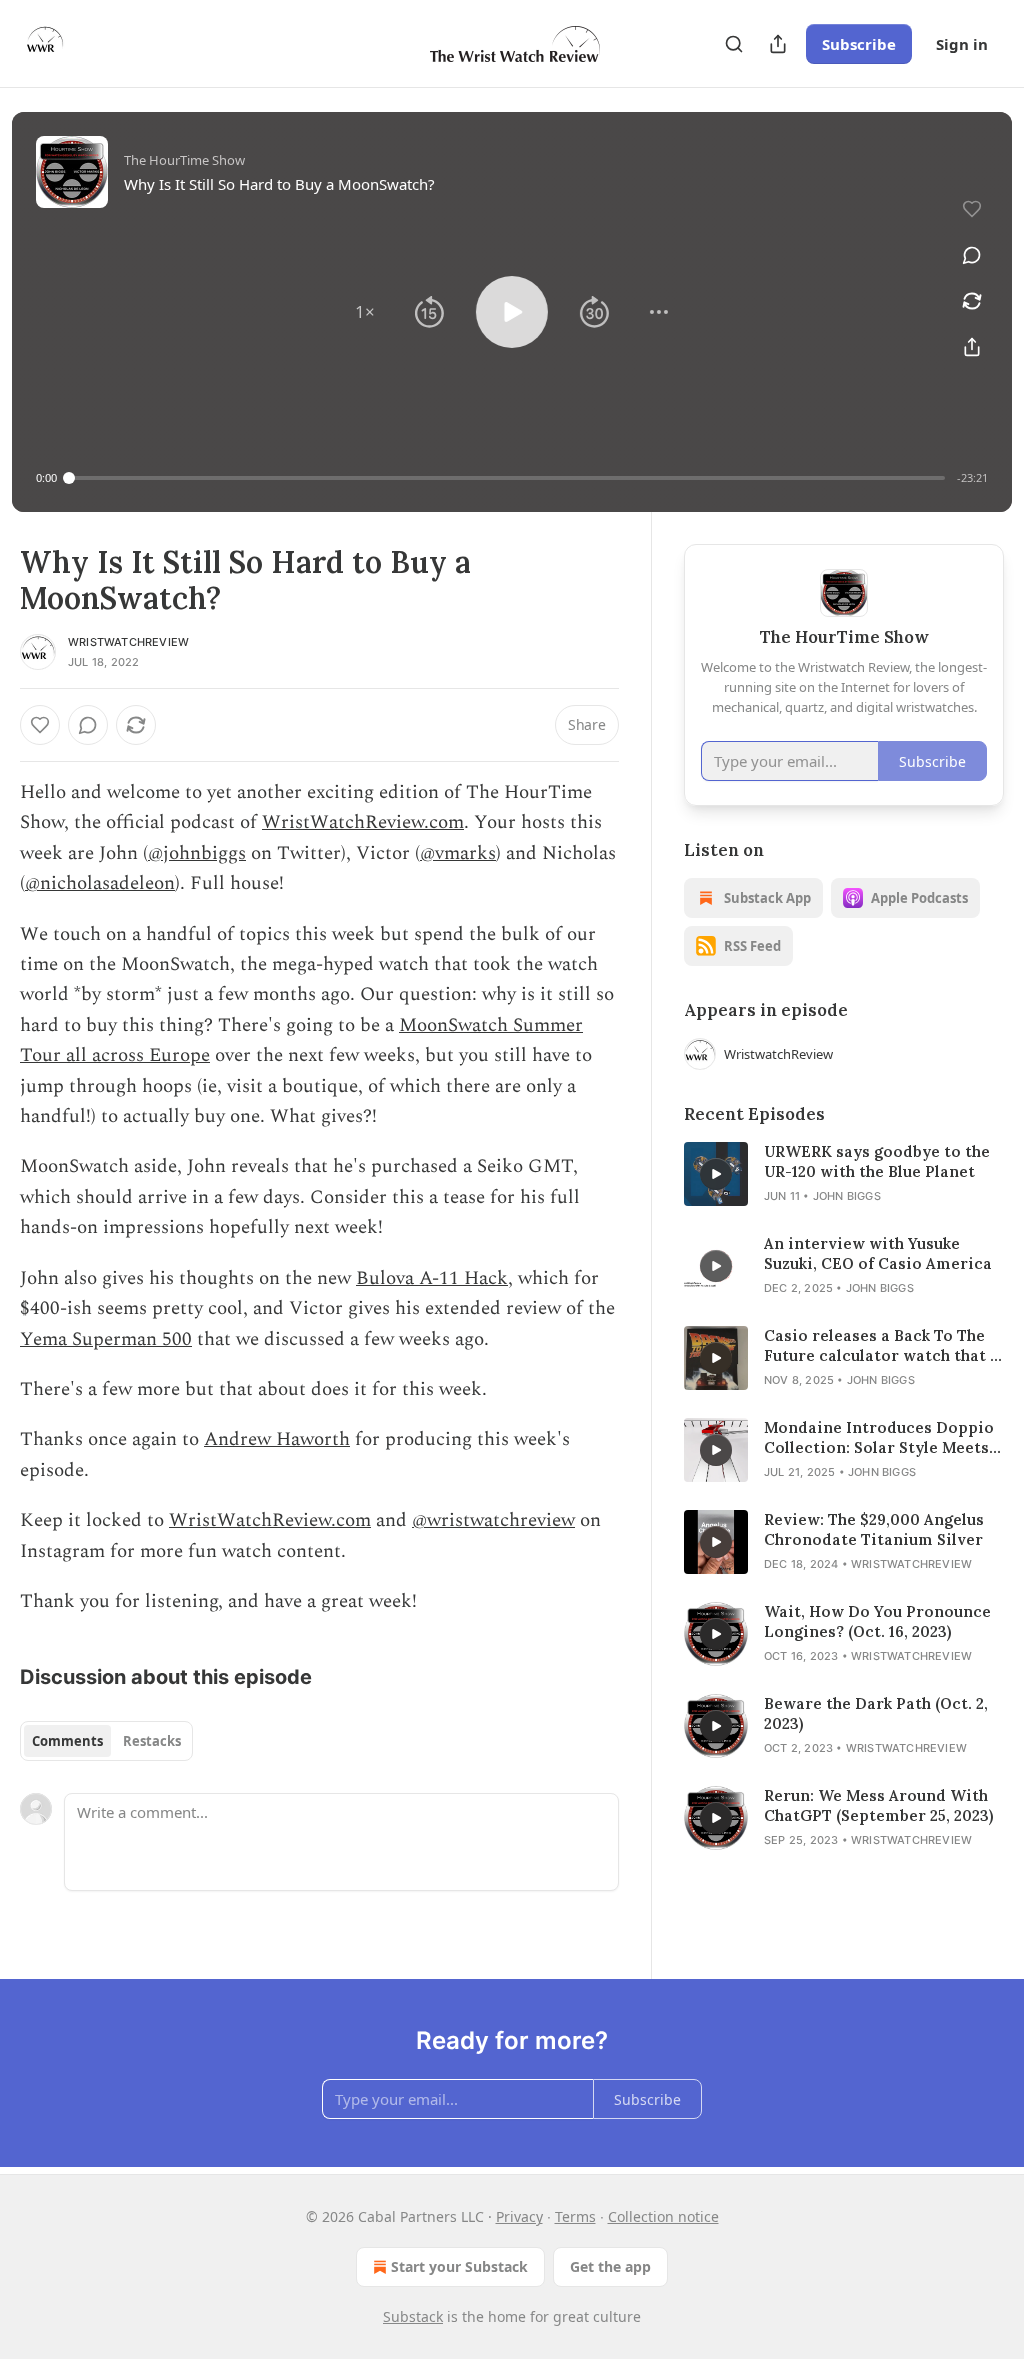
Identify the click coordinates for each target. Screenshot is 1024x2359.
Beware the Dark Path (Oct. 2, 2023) (876, 1713)
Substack (413, 2316)
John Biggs (847, 1196)
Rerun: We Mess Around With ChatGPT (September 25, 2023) (878, 1805)
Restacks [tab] (152, 1741)
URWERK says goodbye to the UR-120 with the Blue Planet (877, 1161)
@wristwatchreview (493, 1520)
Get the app (610, 2266)
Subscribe (859, 44)
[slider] (507, 478)
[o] (716, 1174)
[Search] (734, 44)
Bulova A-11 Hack (432, 1278)
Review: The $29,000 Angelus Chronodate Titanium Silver (874, 1529)
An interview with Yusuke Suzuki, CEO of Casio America (878, 1253)
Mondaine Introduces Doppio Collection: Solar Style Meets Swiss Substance (879, 1438)
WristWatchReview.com (363, 822)
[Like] (40, 725)
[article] (844, 1174)
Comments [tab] (67, 1741)
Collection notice (663, 2216)
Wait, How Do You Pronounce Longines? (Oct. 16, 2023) (877, 1621)
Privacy (519, 2216)
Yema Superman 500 (106, 1339)
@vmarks (458, 853)
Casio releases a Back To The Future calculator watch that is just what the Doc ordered (884, 1346)
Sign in (962, 44)
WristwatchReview (128, 642)
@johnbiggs (197, 853)
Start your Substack (459, 2266)
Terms (575, 2216)
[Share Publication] (778, 44)
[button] (365, 312)
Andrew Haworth (277, 1439)
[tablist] (106, 1741)
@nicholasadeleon (100, 883)
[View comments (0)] (972, 255)
